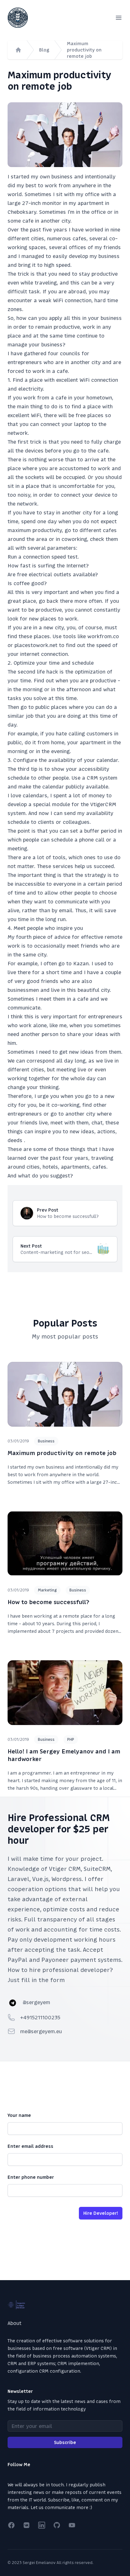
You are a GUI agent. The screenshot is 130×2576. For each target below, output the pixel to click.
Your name (19, 2115)
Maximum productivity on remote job (84, 50)
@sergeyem (36, 2002)
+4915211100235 (40, 2017)
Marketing (47, 1590)
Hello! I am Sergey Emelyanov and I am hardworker (64, 1755)
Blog (44, 50)
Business (46, 1441)
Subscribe (65, 2442)
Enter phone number (31, 2177)
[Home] (18, 50)
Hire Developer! (101, 2213)
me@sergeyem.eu (41, 2031)
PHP (71, 1740)
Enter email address (30, 2146)
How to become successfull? (48, 1602)
